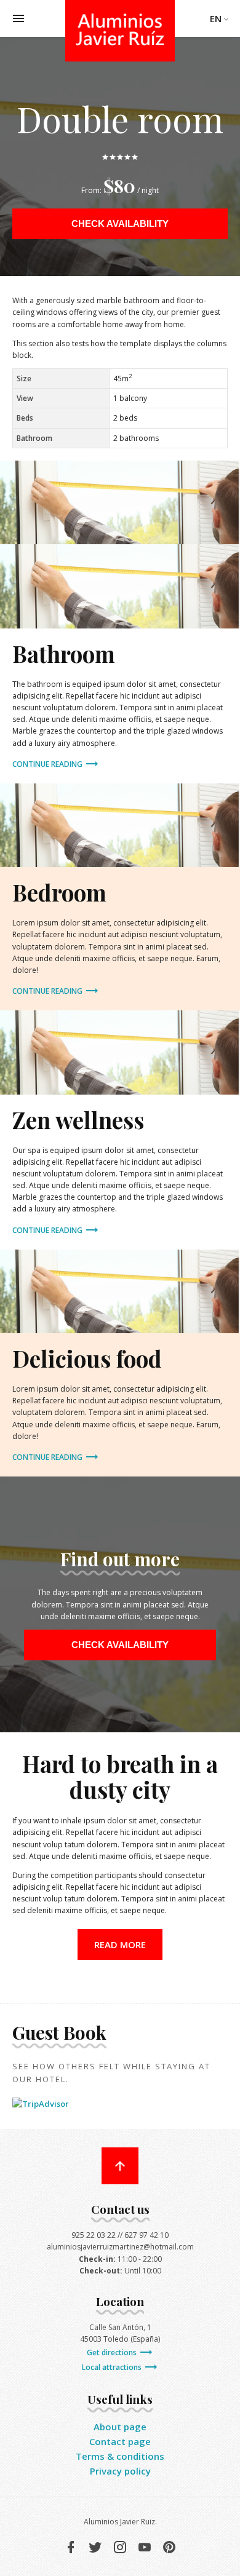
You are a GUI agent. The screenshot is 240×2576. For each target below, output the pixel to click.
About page (120, 2427)
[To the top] (120, 2166)
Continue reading (48, 764)
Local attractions (113, 2367)
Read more (120, 1944)
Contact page (120, 2441)
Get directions (113, 2352)
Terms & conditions (120, 2456)
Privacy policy (120, 2471)
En (216, 18)
